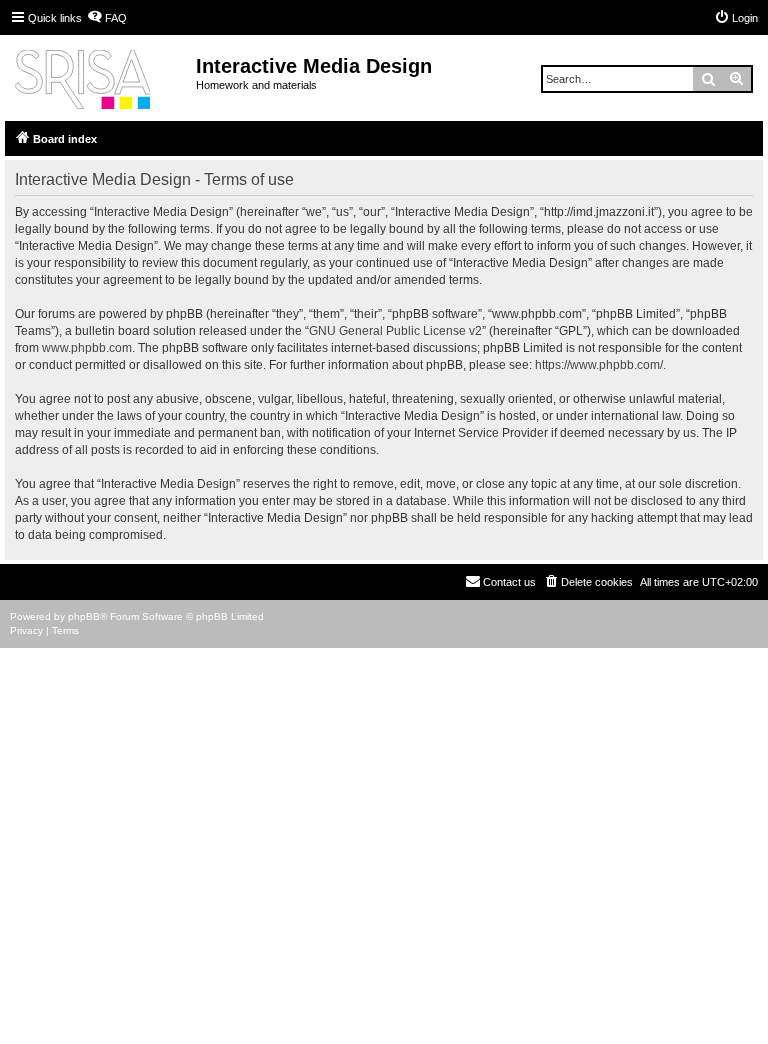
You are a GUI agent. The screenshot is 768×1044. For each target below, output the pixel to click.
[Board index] (100, 75)
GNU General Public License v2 (395, 331)
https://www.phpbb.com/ (599, 365)
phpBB (84, 616)
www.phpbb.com (87, 348)
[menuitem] (107, 18)
